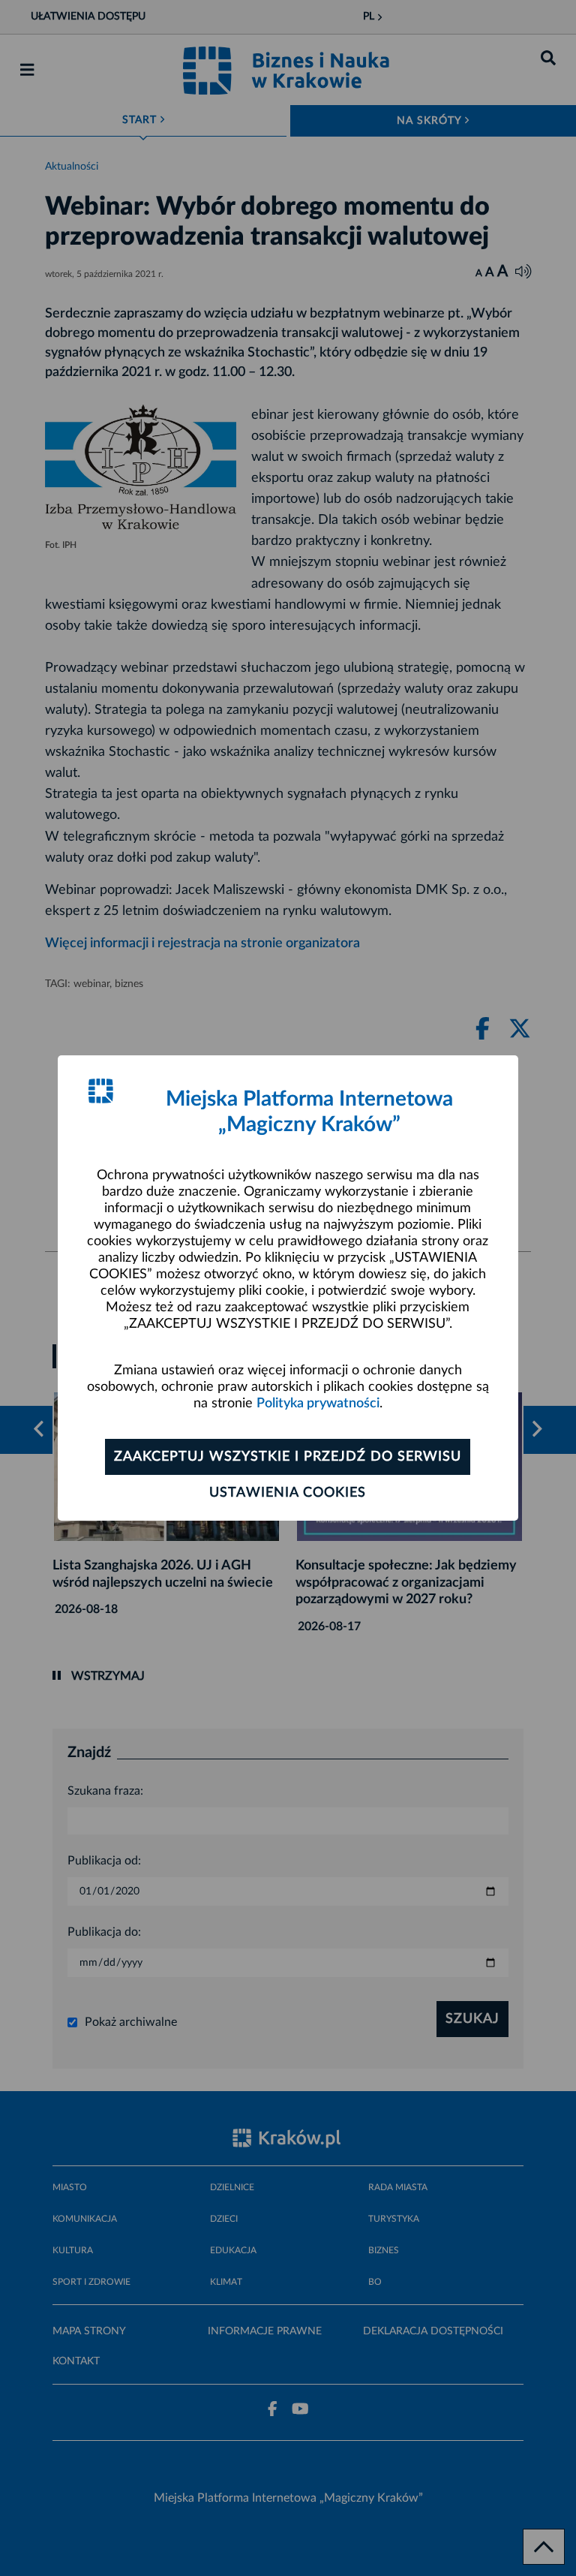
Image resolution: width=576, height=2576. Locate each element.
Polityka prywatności (318, 1404)
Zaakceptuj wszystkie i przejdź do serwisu (288, 1457)
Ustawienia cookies (288, 1493)
